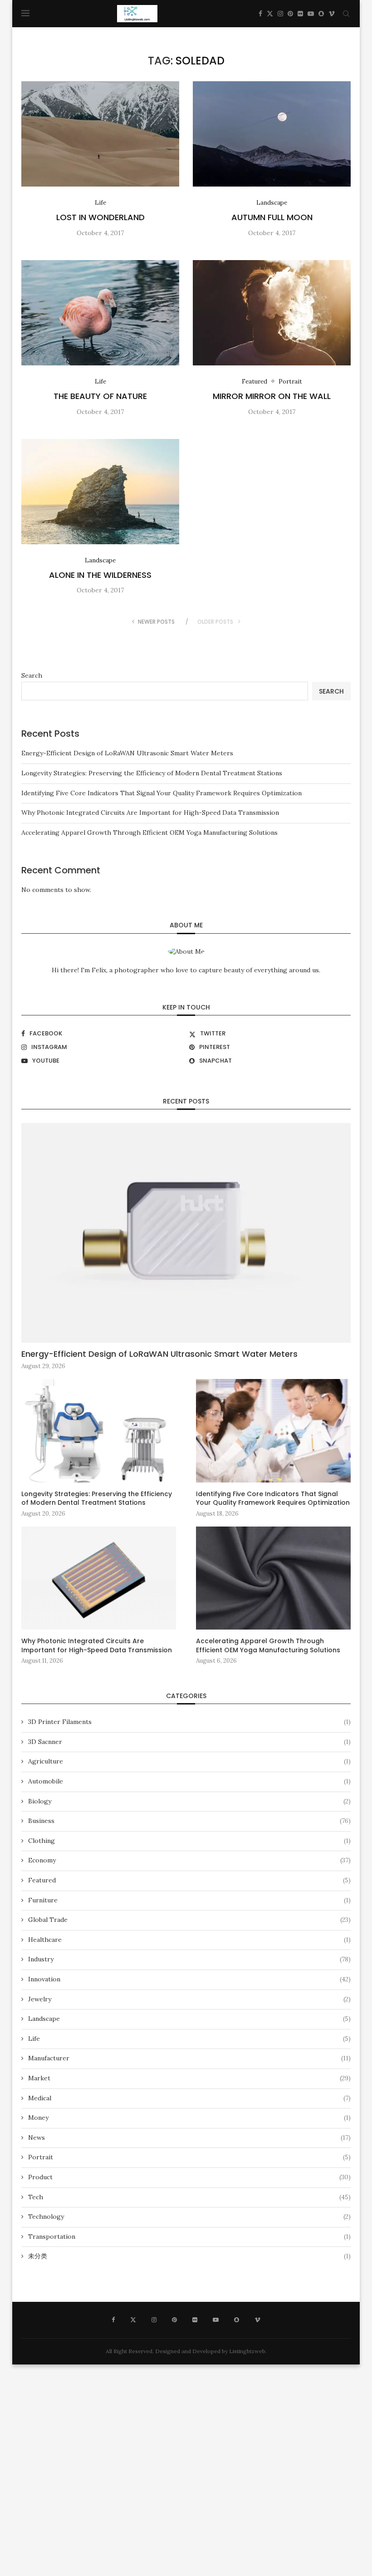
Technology (189, 2216)
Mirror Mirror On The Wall (272, 396)
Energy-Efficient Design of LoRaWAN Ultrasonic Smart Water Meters (127, 753)
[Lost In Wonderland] (100, 134)
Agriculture (189, 1761)
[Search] (346, 14)
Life (189, 2039)
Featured (189, 1880)
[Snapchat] (321, 14)
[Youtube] (311, 14)
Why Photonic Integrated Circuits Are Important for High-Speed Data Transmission (150, 813)
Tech (189, 2197)
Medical (189, 2098)
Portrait (189, 2157)
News (189, 2138)
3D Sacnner (189, 1742)
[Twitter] (270, 14)
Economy (189, 1860)
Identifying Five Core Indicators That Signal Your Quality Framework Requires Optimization (162, 793)
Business (189, 1821)
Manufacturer (189, 2058)
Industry (189, 1959)
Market (189, 2078)
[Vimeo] (332, 14)
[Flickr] (300, 14)
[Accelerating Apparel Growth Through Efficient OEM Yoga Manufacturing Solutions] (273, 1578)
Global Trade (189, 1920)
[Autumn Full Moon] (272, 134)
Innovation (189, 1979)
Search (32, 675)
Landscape (189, 2019)
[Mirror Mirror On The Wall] (272, 313)
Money (189, 2118)
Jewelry (189, 1999)
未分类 (189, 2256)
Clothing (189, 1841)
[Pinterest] (290, 14)
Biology (189, 1801)
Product (189, 2177)
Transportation (189, 2236)
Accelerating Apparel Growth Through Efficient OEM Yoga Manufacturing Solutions (149, 832)
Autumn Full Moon (272, 217)
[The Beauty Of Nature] (100, 313)
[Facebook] (260, 14)
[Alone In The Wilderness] (100, 492)
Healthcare (189, 1940)
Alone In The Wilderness (100, 575)
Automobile (189, 1781)
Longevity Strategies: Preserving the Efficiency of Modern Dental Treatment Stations (152, 773)
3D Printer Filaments (189, 1722)
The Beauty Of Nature (100, 396)
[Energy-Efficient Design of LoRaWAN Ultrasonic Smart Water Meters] (186, 1233)
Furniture (189, 1900)
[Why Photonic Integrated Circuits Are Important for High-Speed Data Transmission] (99, 1578)
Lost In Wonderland (100, 217)
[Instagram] (280, 14)
